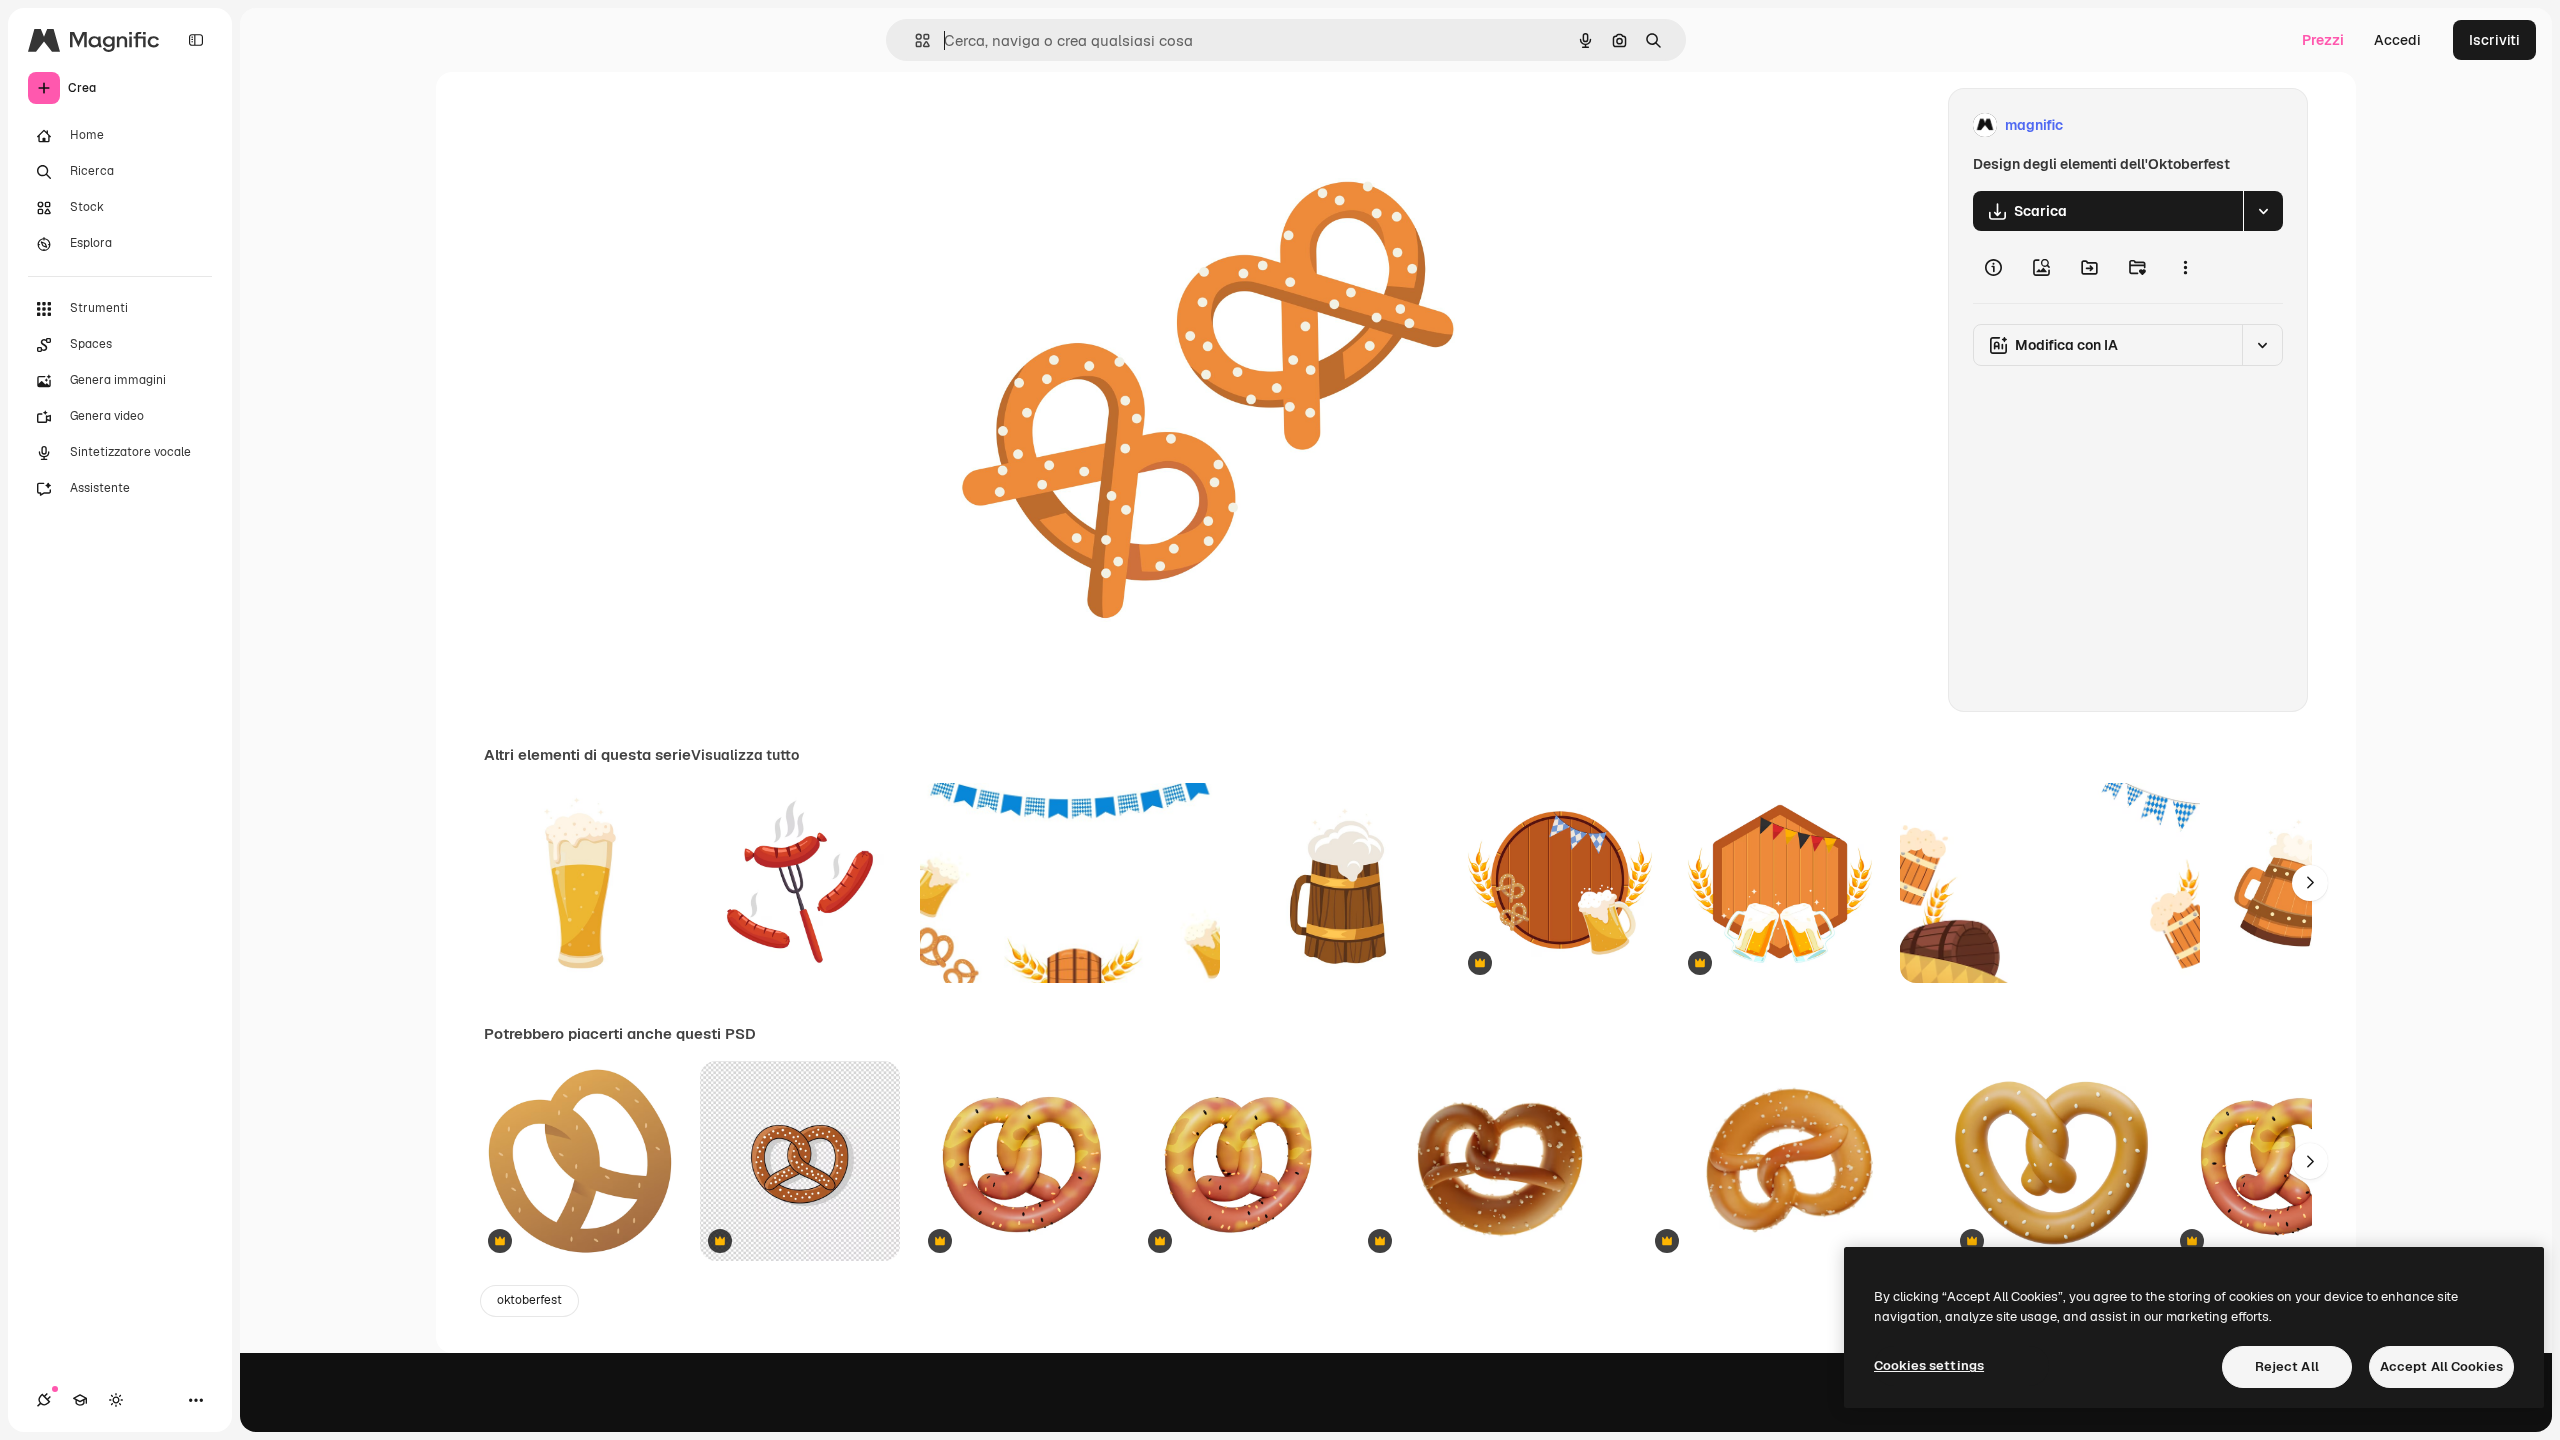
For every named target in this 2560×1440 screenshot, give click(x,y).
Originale (1028, 125)
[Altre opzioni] (2185, 267)
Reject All (2287, 1366)
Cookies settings (1929, 1365)
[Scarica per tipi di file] (2263, 211)
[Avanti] (2310, 883)
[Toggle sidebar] (196, 40)
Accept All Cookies (2441, 1366)
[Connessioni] (44, 1400)
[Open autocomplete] (914, 40)
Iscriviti (2494, 40)
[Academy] (80, 1400)
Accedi (2397, 40)
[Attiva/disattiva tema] (116, 1400)
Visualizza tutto (745, 755)
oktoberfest (529, 1300)
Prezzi (2323, 40)
